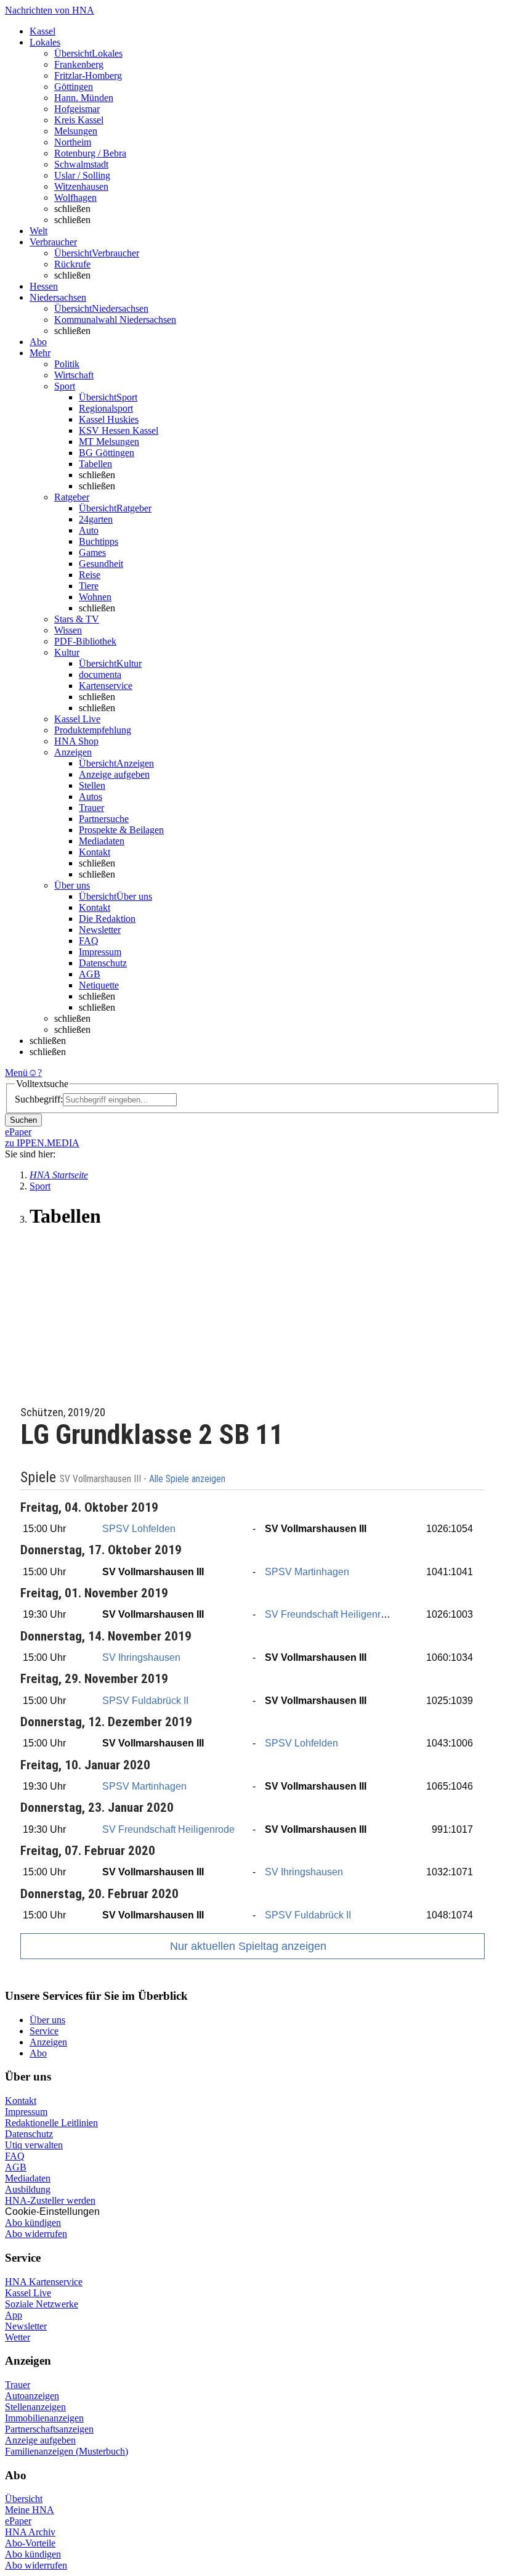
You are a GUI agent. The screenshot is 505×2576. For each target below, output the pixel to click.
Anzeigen (48, 2042)
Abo (38, 2053)
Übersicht (24, 2499)
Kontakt (95, 852)
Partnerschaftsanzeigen (49, 2429)
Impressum (100, 952)
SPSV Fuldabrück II (145, 1701)
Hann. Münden (84, 98)
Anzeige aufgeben (114, 774)
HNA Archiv (30, 2532)
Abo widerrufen (36, 2234)
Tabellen (95, 464)
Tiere (89, 586)
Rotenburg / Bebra (90, 153)
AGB (90, 974)
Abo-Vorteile (30, 2543)
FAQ (89, 941)
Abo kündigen (33, 2223)
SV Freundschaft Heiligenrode (331, 1614)
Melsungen (76, 131)
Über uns (47, 2020)
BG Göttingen (107, 453)
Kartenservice (106, 686)
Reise (90, 575)
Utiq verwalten (34, 2145)
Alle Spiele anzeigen (188, 1479)
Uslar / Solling (82, 175)
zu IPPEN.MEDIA (42, 1143)
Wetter (18, 2337)
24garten (96, 519)
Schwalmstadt (81, 164)
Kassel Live (28, 2293)
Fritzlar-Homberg (88, 75)
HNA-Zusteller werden (50, 2200)
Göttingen (74, 87)
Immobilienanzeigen (44, 2418)
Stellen (92, 785)
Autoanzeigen (32, 2396)
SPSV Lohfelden (139, 1529)
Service (44, 2031)
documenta (100, 675)
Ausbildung (28, 2189)
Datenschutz (103, 963)
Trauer (91, 808)
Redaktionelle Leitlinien (51, 2123)
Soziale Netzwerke (42, 2304)
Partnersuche (104, 819)
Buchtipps (99, 541)
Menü (16, 1073)
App (14, 2315)
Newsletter (100, 930)
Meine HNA (30, 2510)
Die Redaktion (107, 919)
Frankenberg (79, 64)
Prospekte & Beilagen (121, 830)
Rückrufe (72, 264)
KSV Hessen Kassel (119, 430)
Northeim (73, 142)
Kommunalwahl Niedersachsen (115, 320)
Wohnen (95, 597)
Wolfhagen (75, 198)
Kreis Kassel (79, 120)
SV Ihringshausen (141, 1657)
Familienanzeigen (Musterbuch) (67, 2451)
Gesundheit (101, 564)
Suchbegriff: (39, 1099)
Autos (91, 797)
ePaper (18, 2521)
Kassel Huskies (109, 419)
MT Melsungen (109, 442)
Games (92, 552)
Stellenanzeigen (35, 2407)
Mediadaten (102, 841)
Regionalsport (106, 408)
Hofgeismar (77, 109)
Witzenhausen (81, 186)
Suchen (23, 1120)
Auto (89, 530)
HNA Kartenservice (44, 2282)
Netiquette (99, 985)
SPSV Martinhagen (307, 1572)
